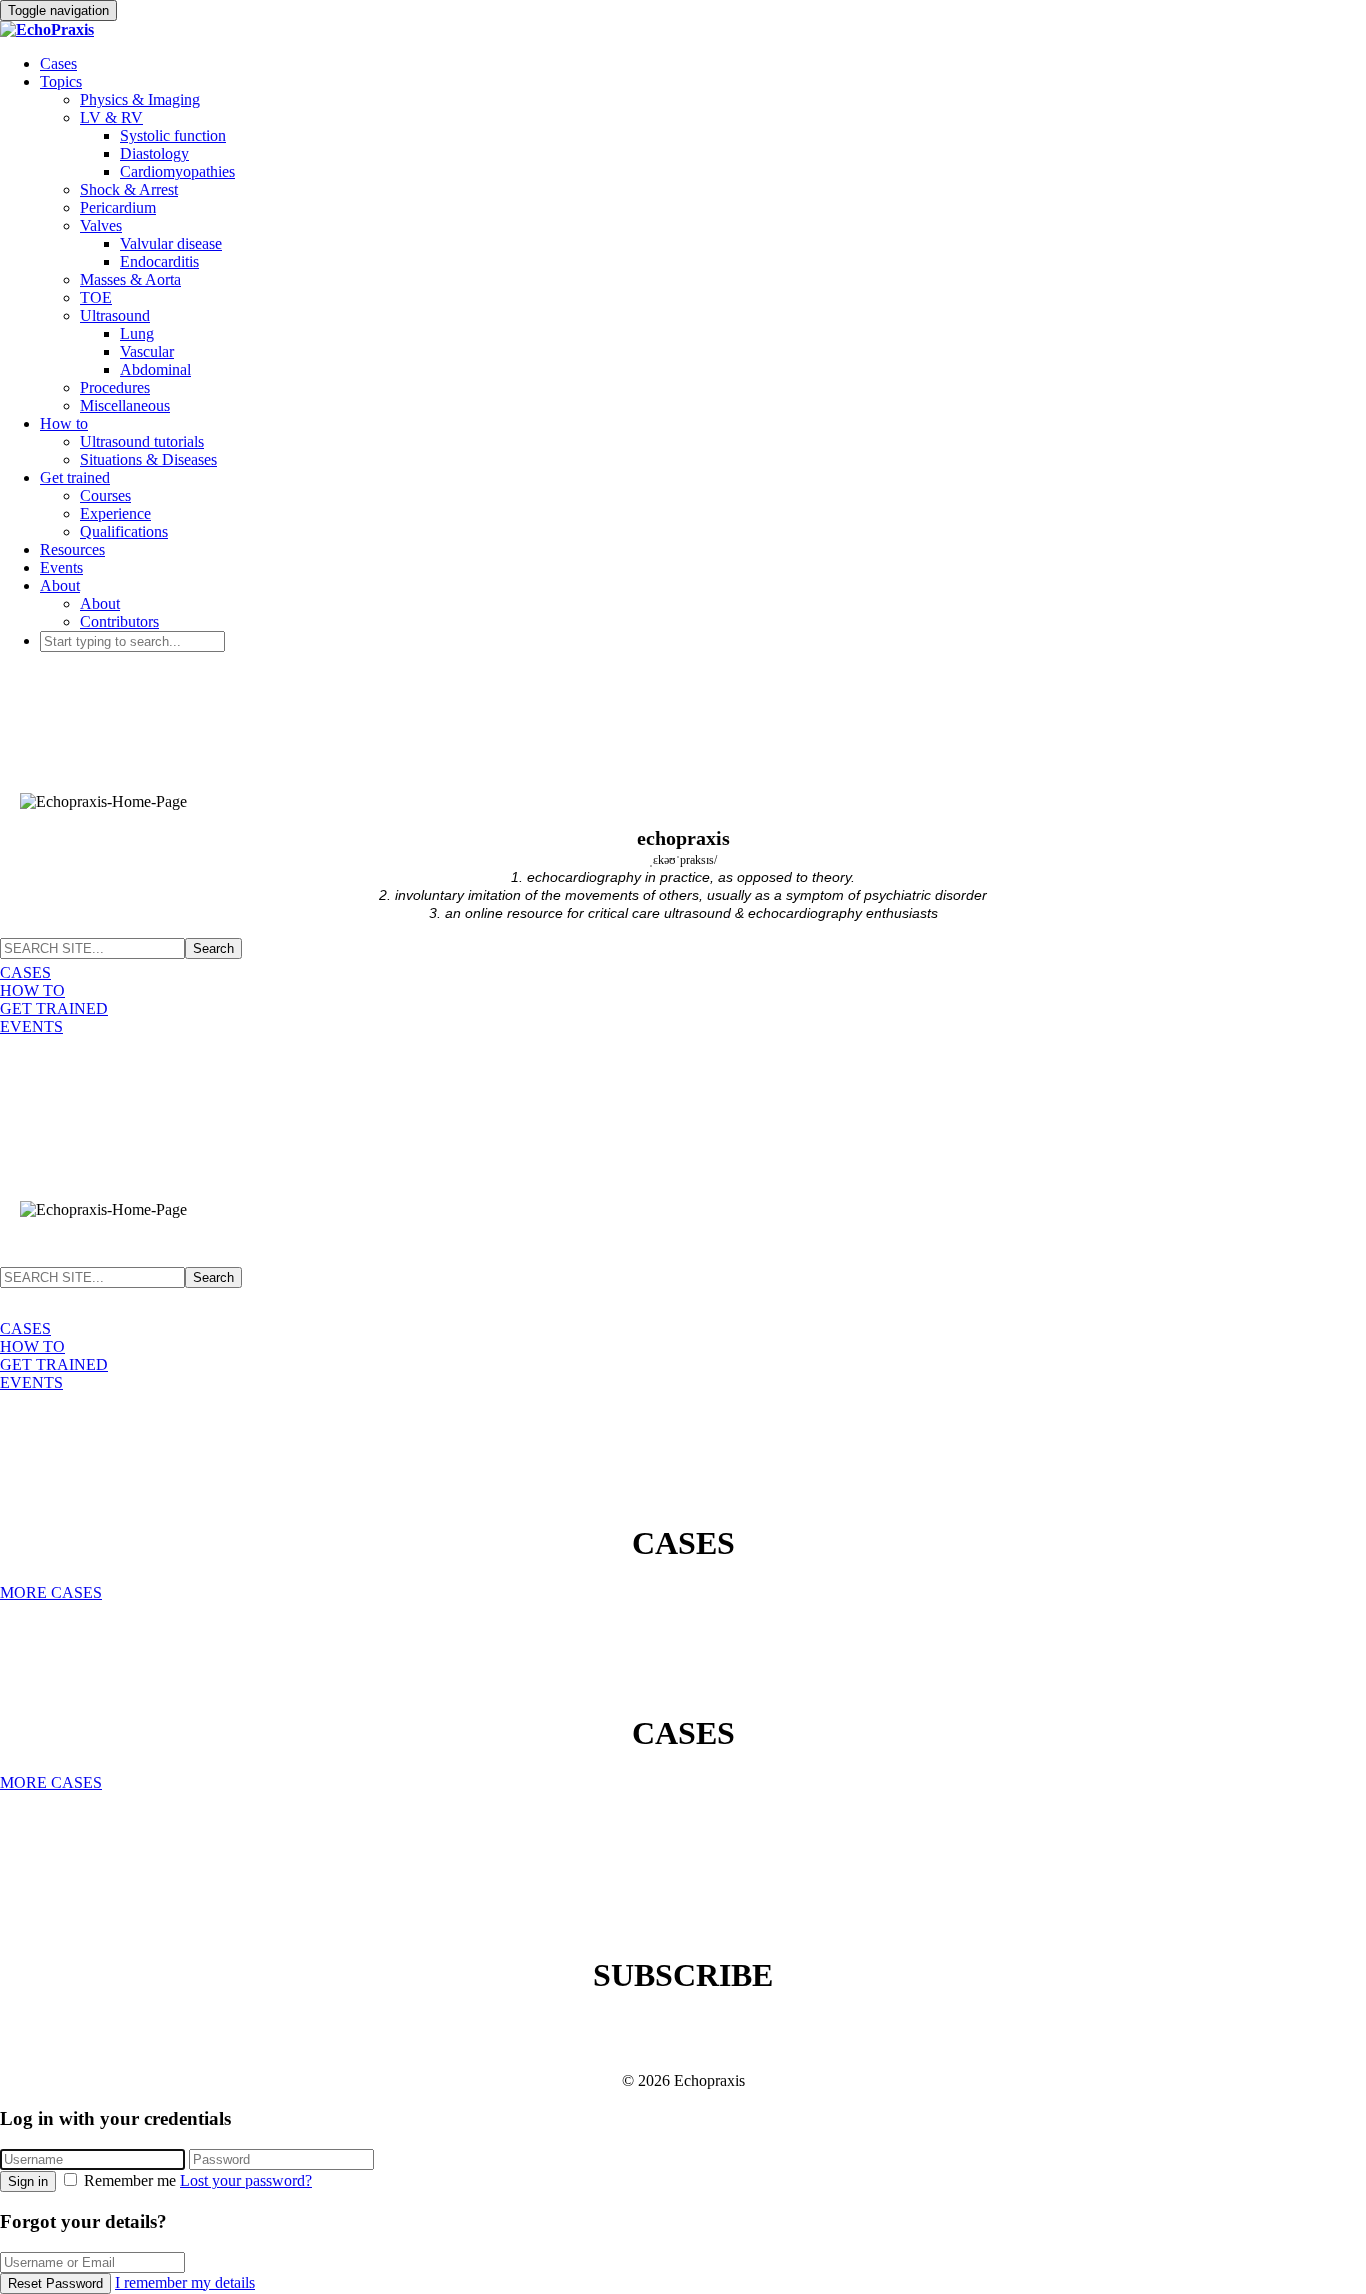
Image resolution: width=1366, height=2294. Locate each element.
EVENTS (31, 1026)
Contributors (119, 621)
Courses (105, 495)
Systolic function (173, 135)
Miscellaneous (125, 405)
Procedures (115, 387)
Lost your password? (246, 2180)
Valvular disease (171, 243)
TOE (96, 297)
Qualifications (124, 531)
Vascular (147, 351)
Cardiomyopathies (177, 171)
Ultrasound (115, 315)
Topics (61, 81)
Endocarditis (159, 261)
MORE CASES (51, 1592)
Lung (137, 333)
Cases (58, 63)
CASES (25, 972)
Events (61, 567)
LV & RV (111, 117)
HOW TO (32, 990)
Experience (115, 513)
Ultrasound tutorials (142, 441)
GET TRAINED (54, 1008)
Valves (101, 225)
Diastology (154, 153)
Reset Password (55, 2283)
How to (64, 423)
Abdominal (155, 369)
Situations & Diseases (148, 459)
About (60, 585)
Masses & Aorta (130, 279)
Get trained (75, 477)
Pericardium (118, 207)
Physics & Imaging (140, 99)
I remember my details (185, 2282)
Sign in (28, 2181)
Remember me (130, 2180)
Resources (72, 549)
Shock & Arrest (129, 189)
